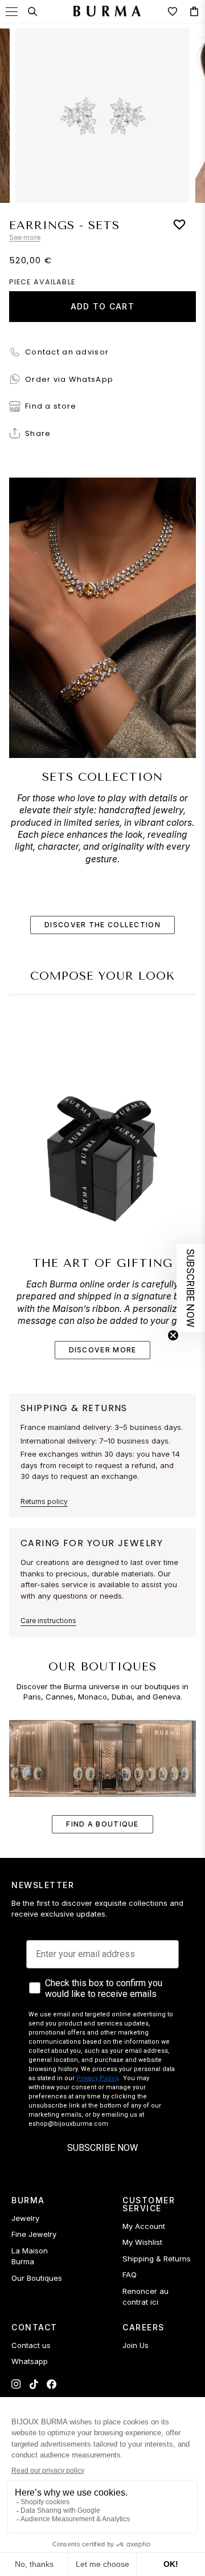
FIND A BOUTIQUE (102, 1824)
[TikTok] (34, 2384)
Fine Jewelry (34, 2234)
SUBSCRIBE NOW (102, 2148)
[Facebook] (52, 2384)
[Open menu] (12, 12)
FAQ (130, 2275)
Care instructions (48, 1621)
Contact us (31, 2345)
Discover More (103, 1350)
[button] (191, 1288)
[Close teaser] (173, 1335)
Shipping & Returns (157, 2259)
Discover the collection (102, 925)
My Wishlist (142, 2242)
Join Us (136, 2345)
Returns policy (44, 1501)
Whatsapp (30, 2361)
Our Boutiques (37, 2278)
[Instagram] (16, 2384)
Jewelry (25, 2218)
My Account (144, 2226)
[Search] (32, 11)
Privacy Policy (97, 2078)
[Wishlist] (173, 11)
